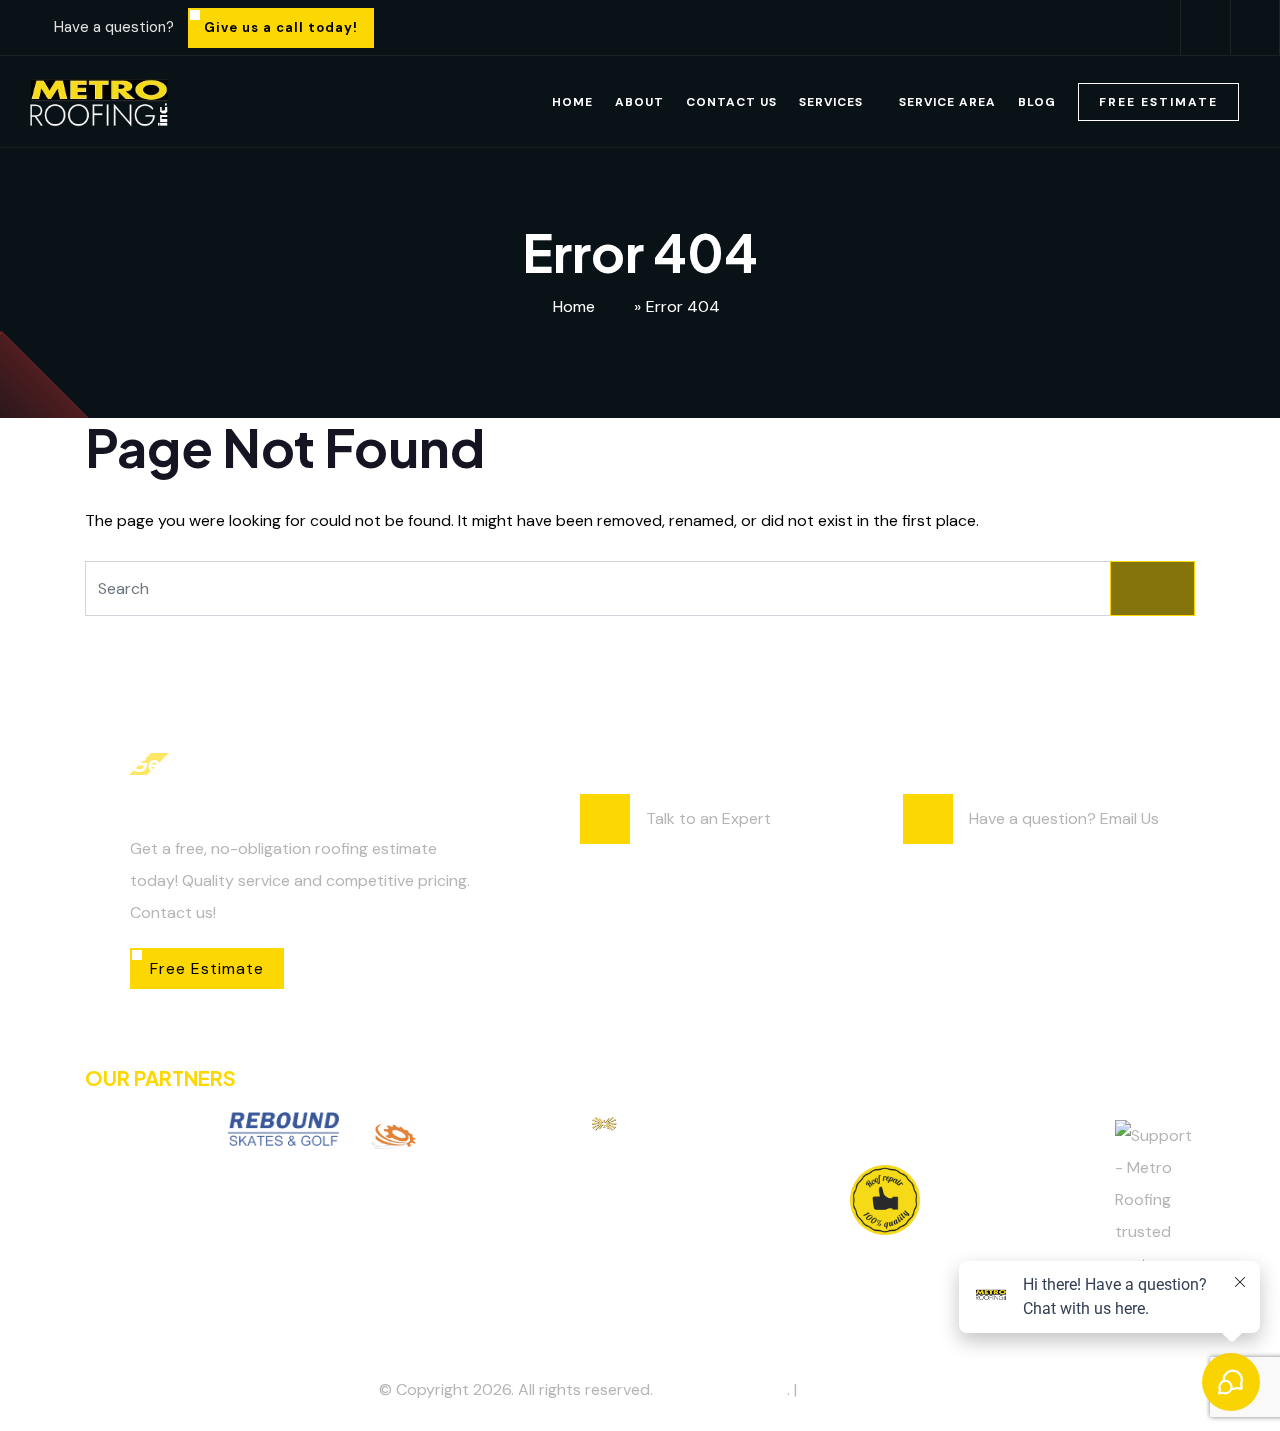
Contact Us (731, 102)
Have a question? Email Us (1064, 818)
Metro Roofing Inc (722, 1389)
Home (572, 102)
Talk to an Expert (708, 818)
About (639, 102)
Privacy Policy (851, 1389)
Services (831, 102)
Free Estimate (1158, 102)
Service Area (947, 102)
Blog (1037, 102)
